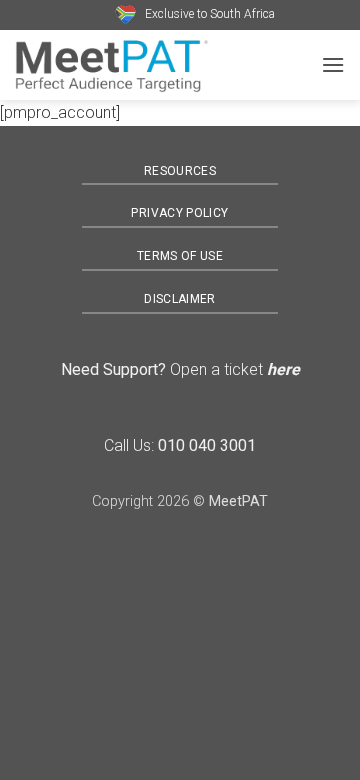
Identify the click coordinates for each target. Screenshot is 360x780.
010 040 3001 (207, 445)
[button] (333, 64)
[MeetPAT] (160, 65)
